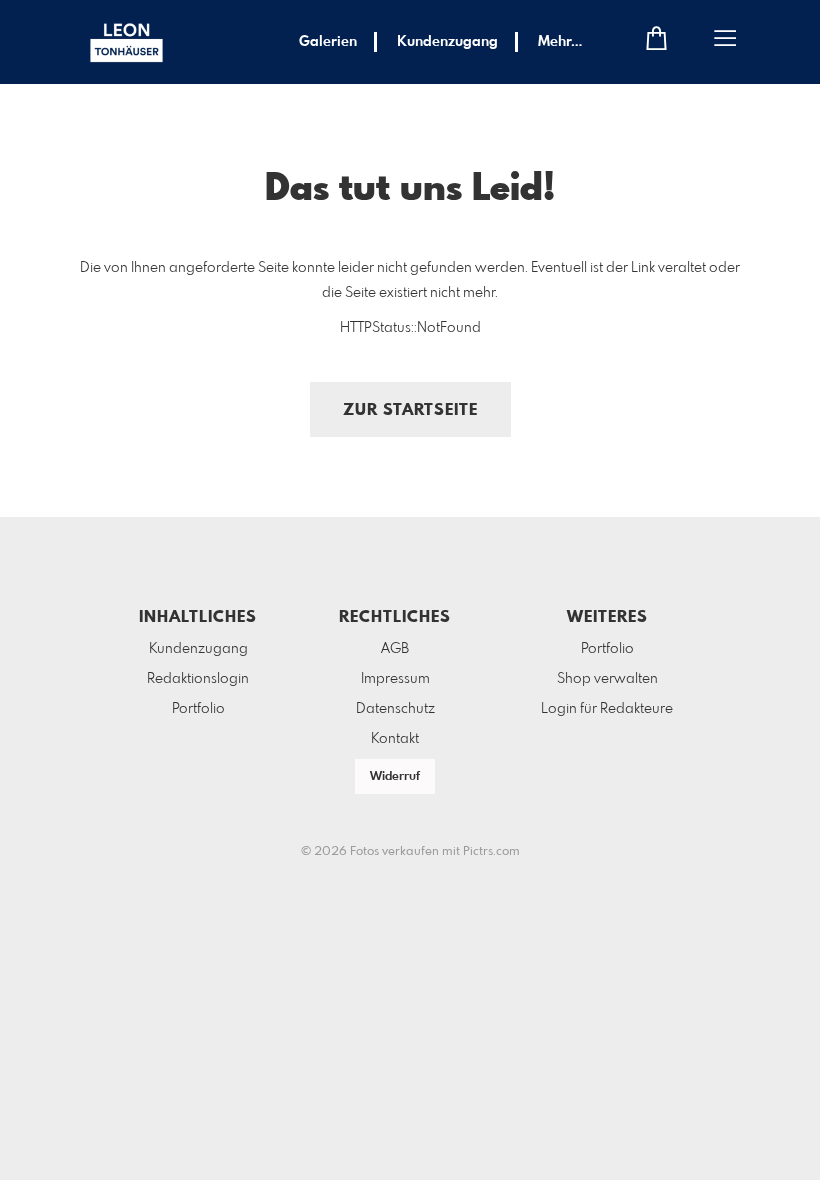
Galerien (328, 42)
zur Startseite (410, 410)
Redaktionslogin (198, 679)
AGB (395, 649)
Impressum (395, 679)
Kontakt (395, 739)
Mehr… (560, 42)
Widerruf (395, 777)
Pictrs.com (491, 852)
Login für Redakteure (607, 709)
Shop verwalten (607, 679)
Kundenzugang (447, 42)
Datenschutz (395, 709)
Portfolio (198, 709)
